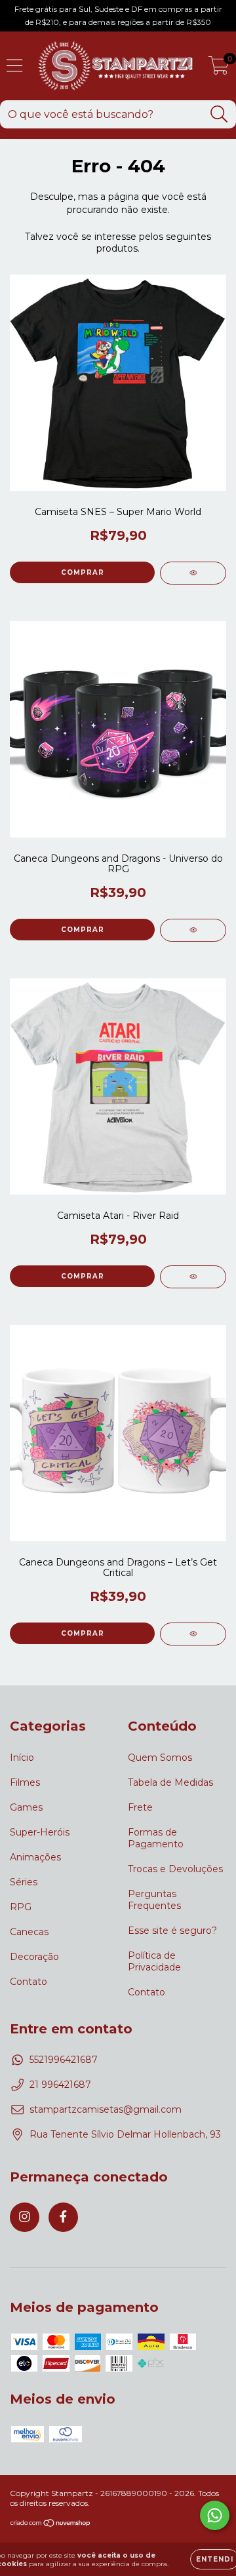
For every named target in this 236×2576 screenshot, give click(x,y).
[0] (219, 69)
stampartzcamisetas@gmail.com (106, 2109)
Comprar (83, 572)
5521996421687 (64, 2060)
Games (26, 1807)
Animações (35, 1857)
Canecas (29, 1932)
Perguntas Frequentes (154, 1900)
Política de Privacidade (154, 1961)
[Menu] (15, 66)
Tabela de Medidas (170, 1782)
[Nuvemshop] (51, 2525)
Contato (29, 1982)
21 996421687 (60, 2085)
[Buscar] (219, 114)
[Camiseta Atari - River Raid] (193, 1277)
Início (22, 1758)
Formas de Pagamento (156, 1838)
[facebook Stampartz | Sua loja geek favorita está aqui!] (63, 2217)
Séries (24, 1882)
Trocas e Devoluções (175, 1869)
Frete (140, 1807)
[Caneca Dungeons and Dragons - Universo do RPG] (193, 930)
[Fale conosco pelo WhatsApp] (215, 2515)
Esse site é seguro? (172, 1931)
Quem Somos (160, 1758)
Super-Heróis (40, 1832)
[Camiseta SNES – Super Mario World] (193, 573)
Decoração (34, 1957)
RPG (21, 1907)
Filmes (25, 1782)
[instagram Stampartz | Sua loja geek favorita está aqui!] (25, 2217)
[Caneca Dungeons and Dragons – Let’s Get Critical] (193, 1634)
